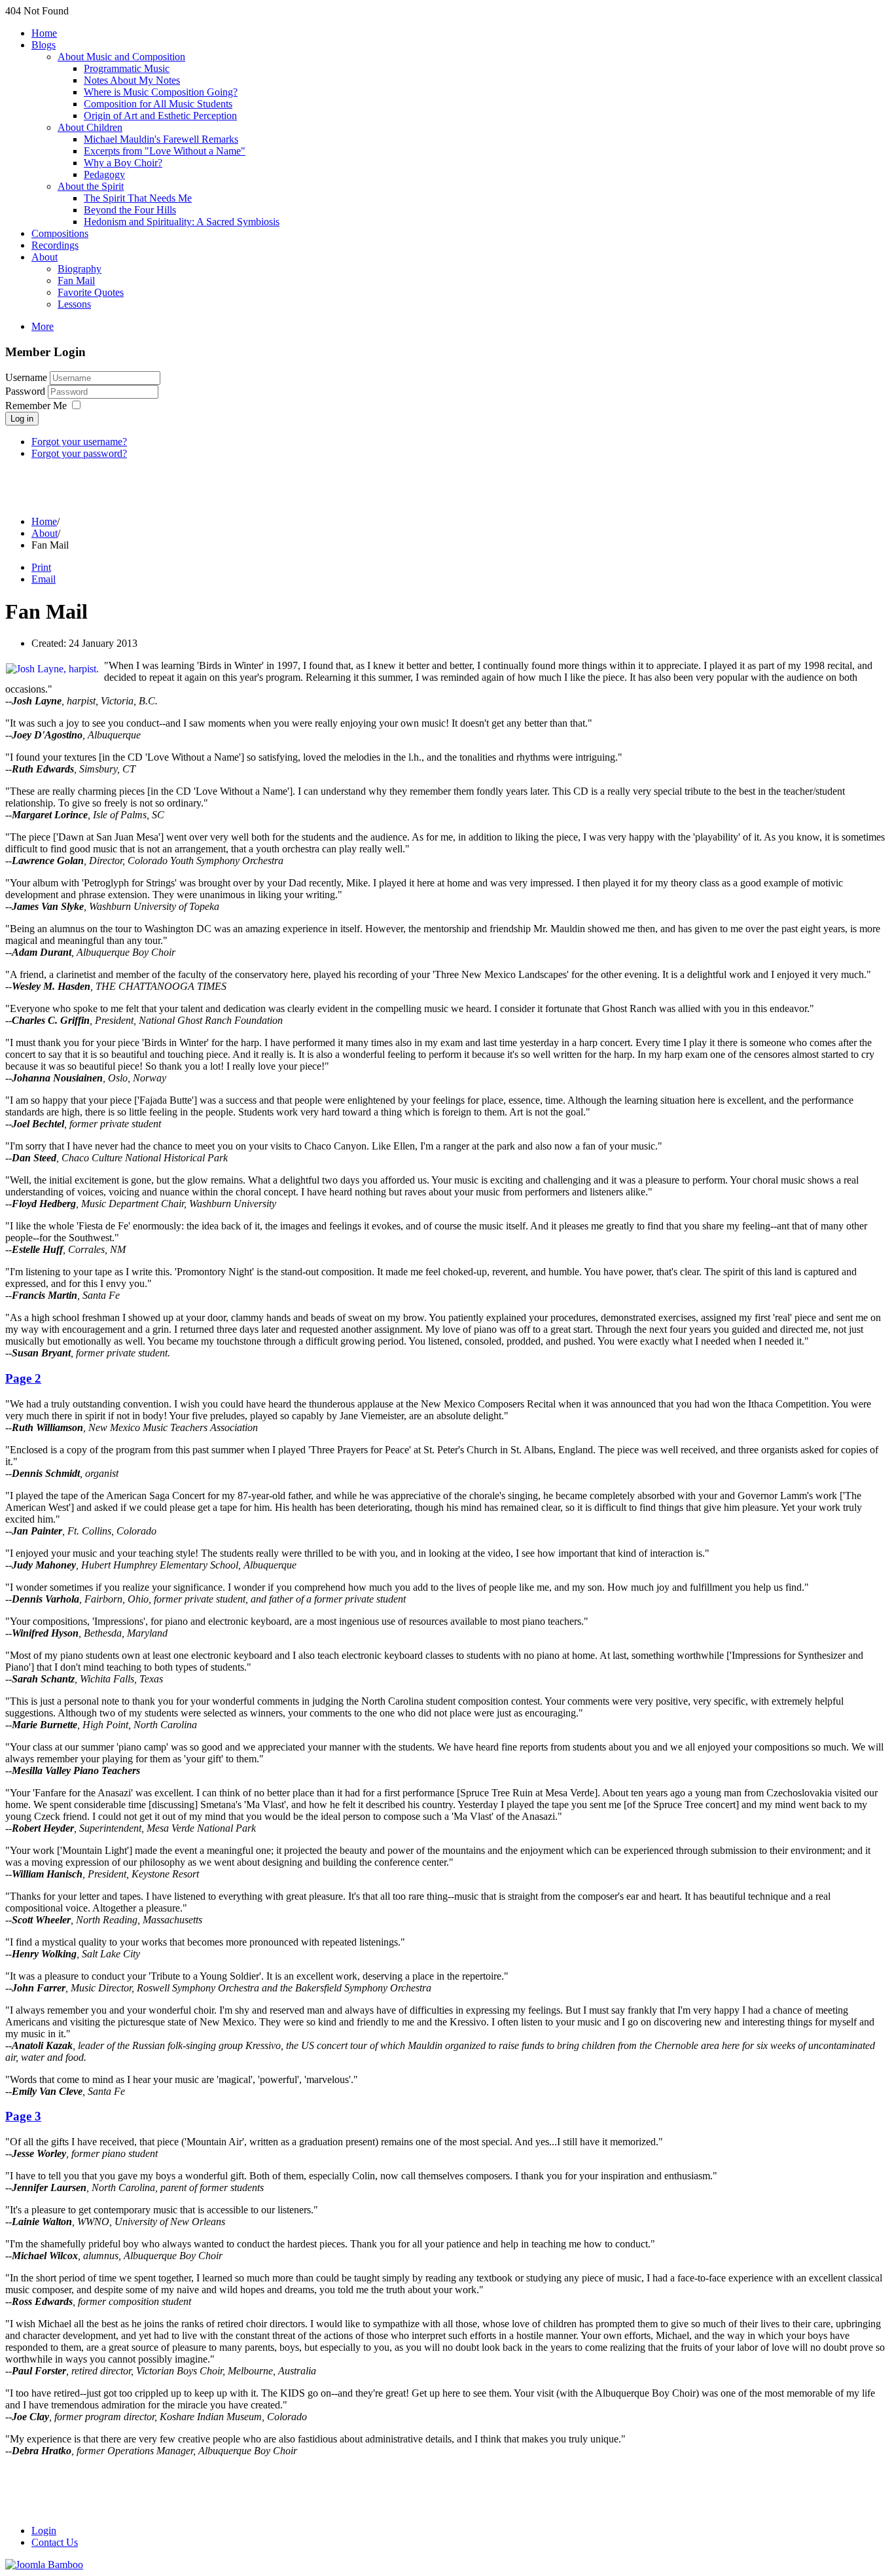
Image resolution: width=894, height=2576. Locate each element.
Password (27, 391)
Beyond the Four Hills (130, 210)
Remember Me (36, 406)
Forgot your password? (79, 453)
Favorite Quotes (91, 292)
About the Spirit (91, 186)
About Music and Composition (121, 57)
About (45, 257)
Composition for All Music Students (158, 104)
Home (44, 33)
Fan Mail (76, 281)
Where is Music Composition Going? (161, 92)
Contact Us (55, 2542)
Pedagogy (104, 174)
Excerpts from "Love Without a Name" (165, 151)
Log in (22, 419)
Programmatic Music (127, 68)
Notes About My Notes (132, 80)
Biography (80, 269)
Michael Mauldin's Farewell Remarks (161, 139)
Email (44, 579)
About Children (90, 127)
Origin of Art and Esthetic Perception (160, 116)
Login (44, 2531)
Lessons (74, 304)
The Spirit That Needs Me (138, 198)
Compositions (60, 233)
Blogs (44, 45)
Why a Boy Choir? (123, 163)
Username (26, 377)
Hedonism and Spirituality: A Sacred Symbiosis (182, 222)
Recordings (55, 245)
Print (41, 567)
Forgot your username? (79, 442)
